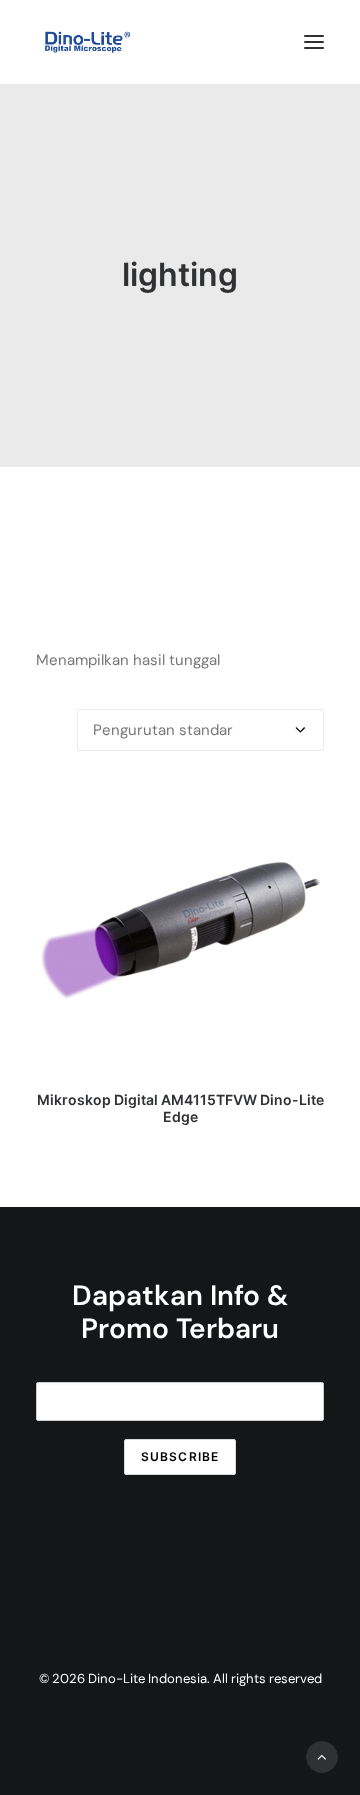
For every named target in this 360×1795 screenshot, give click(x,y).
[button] (314, 42)
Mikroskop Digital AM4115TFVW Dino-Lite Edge (180, 1108)
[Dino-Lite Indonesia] (87, 42)
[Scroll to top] (322, 1756)
